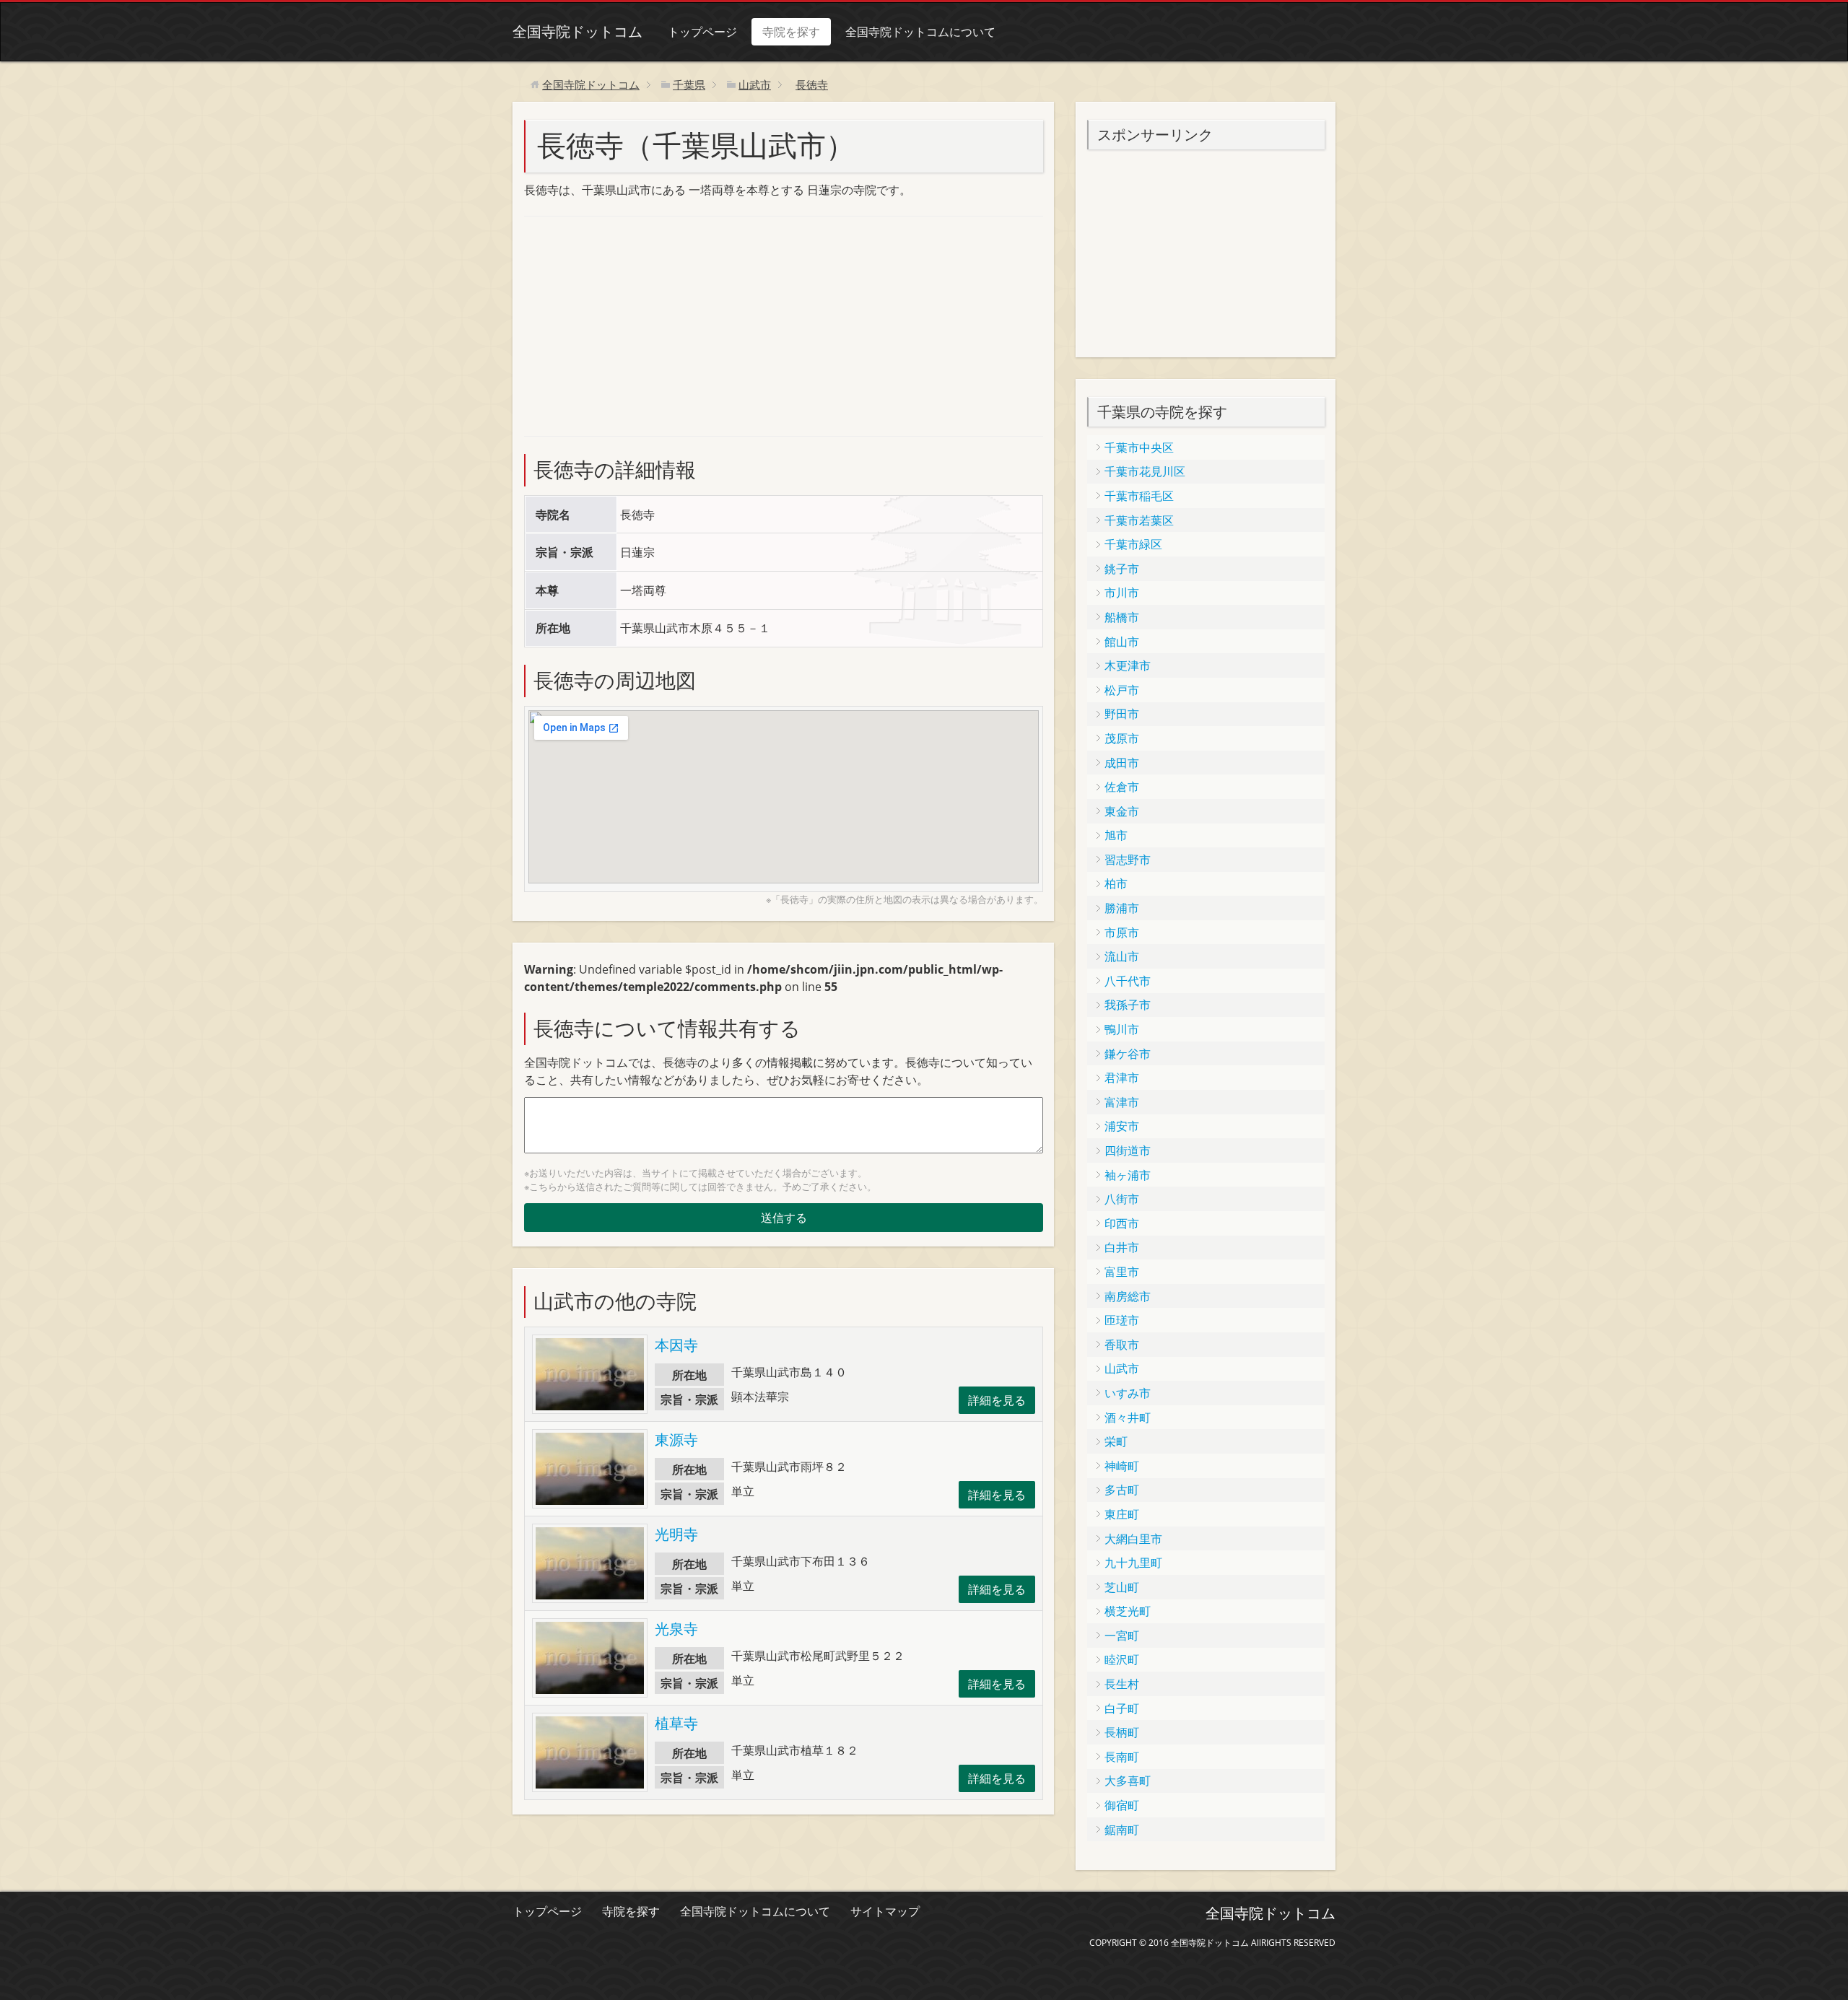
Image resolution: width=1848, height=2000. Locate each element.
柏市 (1116, 883)
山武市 (1122, 1368)
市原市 (1122, 933)
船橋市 (1122, 617)
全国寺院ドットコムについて (920, 32)
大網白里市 (1133, 1539)
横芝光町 (1128, 1611)
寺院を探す (791, 32)
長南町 (1122, 1757)
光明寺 (676, 1534)
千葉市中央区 (1139, 447)
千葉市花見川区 (1145, 471)
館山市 (1122, 642)
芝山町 (1122, 1587)
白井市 (1122, 1247)
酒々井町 (1128, 1418)
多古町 (1122, 1490)
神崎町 (1122, 1466)
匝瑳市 (1122, 1320)
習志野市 (1128, 860)
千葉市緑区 (1133, 544)
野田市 (1122, 714)
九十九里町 (1133, 1563)
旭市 (1116, 835)
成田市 (1122, 763)
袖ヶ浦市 (1128, 1175)
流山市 (1122, 956)
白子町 (1122, 1708)
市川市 (1122, 593)
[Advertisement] (632, 324)
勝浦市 (1122, 908)
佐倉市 (1122, 787)
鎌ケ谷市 (1128, 1054)
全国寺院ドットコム (577, 31)
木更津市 (1128, 665)
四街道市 (1128, 1150)
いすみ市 (1128, 1393)
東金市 (1122, 811)
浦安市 (1122, 1126)
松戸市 (1122, 690)
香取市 (1122, 1345)
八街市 (1122, 1199)
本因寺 (676, 1345)
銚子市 (1122, 569)
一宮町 (1122, 1636)
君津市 (1122, 1078)
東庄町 (1122, 1514)
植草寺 (676, 1723)
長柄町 (1122, 1732)
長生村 (1122, 1684)
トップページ (702, 32)
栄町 (1116, 1441)
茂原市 (1122, 738)
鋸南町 (1122, 1830)
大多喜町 (1128, 1781)
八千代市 (1128, 981)
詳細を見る (997, 1400)
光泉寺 (676, 1629)
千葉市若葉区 (1139, 520)
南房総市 (1128, 1296)
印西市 (1122, 1223)
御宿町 (1122, 1805)
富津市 (1122, 1102)
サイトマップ (885, 1911)
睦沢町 (1122, 1659)
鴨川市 (1122, 1029)
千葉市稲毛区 (1139, 496)
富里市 (1122, 1272)
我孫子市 (1128, 1005)
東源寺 (676, 1440)
